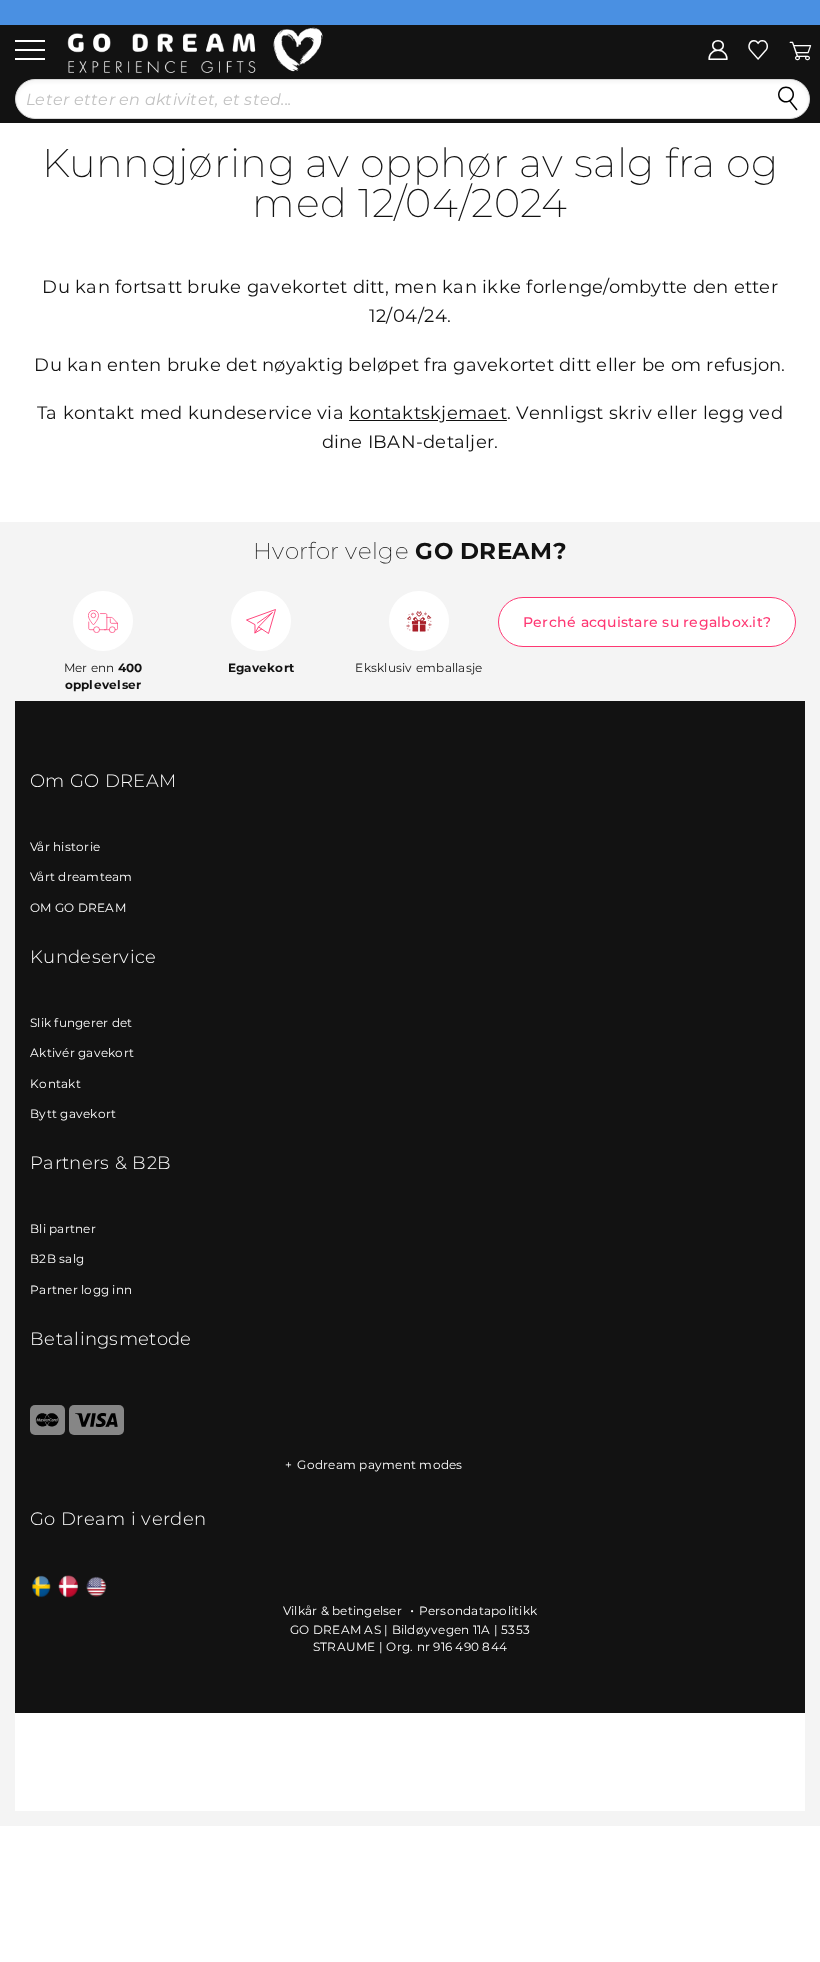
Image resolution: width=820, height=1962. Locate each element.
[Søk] (788, 99)
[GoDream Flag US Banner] (96, 1587)
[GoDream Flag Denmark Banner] (68, 1587)
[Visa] (96, 1430)
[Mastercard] (47, 1430)
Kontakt (55, 1083)
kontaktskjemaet (428, 413)
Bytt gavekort (73, 1113)
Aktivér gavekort (82, 1052)
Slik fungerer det (81, 1022)
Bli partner (63, 1228)
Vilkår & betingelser (344, 1610)
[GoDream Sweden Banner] (41, 1587)
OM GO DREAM (78, 907)
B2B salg (57, 1258)
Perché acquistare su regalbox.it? (647, 622)
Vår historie (65, 846)
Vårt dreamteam (81, 876)
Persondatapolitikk (478, 1610)
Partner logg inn (81, 1289)
